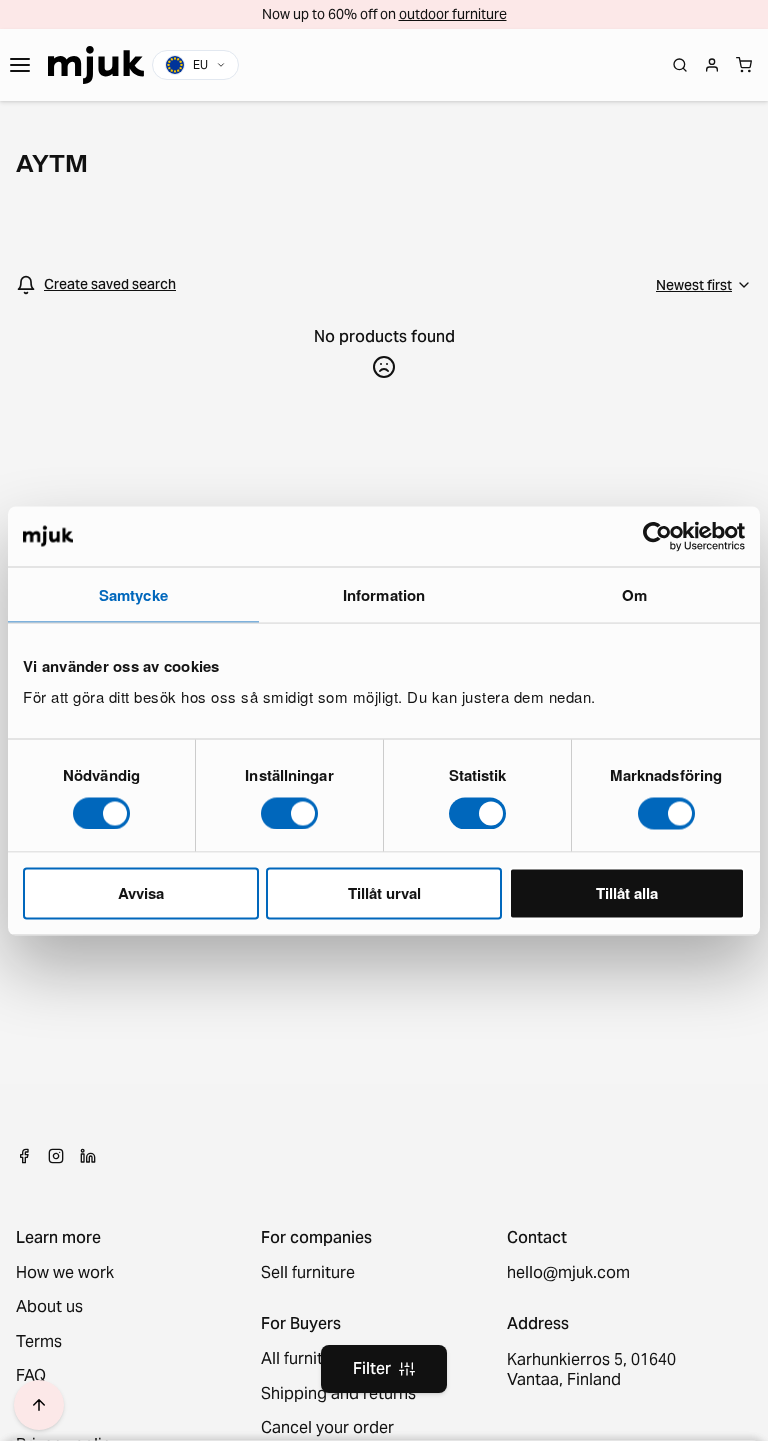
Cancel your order (327, 1428)
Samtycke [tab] (133, 594)
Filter (372, 1368)
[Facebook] (24, 1156)
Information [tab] (384, 594)
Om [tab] (634, 594)
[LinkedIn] (88, 1156)
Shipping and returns (338, 1394)
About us (49, 1307)
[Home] (96, 65)
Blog (33, 1411)
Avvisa (141, 893)
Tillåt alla (627, 893)
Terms (39, 1342)
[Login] (712, 65)
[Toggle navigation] (20, 65)
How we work (65, 1273)
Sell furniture (308, 1273)
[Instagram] (56, 1156)
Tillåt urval (384, 893)
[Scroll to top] (39, 1405)
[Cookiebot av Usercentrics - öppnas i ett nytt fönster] (657, 536)
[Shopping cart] (744, 65)
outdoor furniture (453, 14)
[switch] (289, 813)
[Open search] (680, 65)
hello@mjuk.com (568, 1273)
